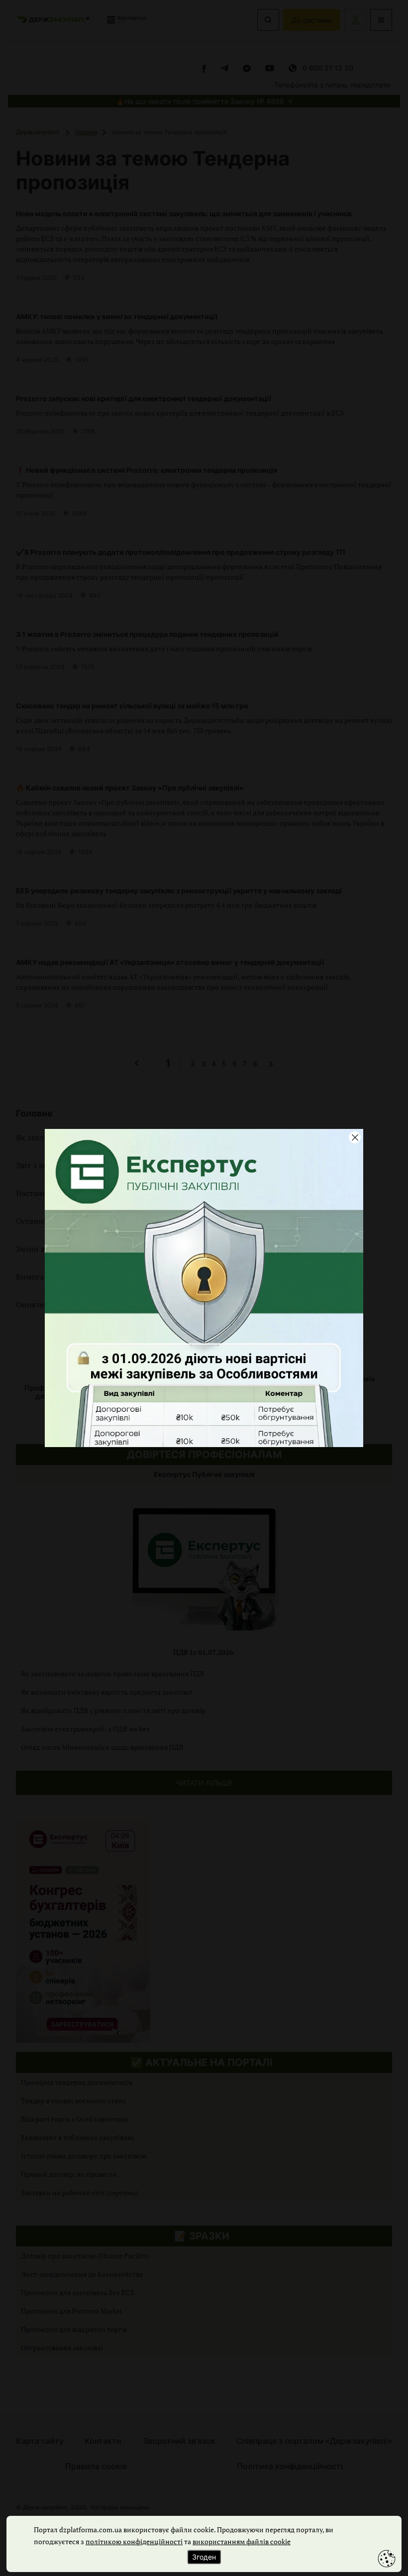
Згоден (204, 2557)
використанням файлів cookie (242, 2541)
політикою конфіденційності (134, 2541)
